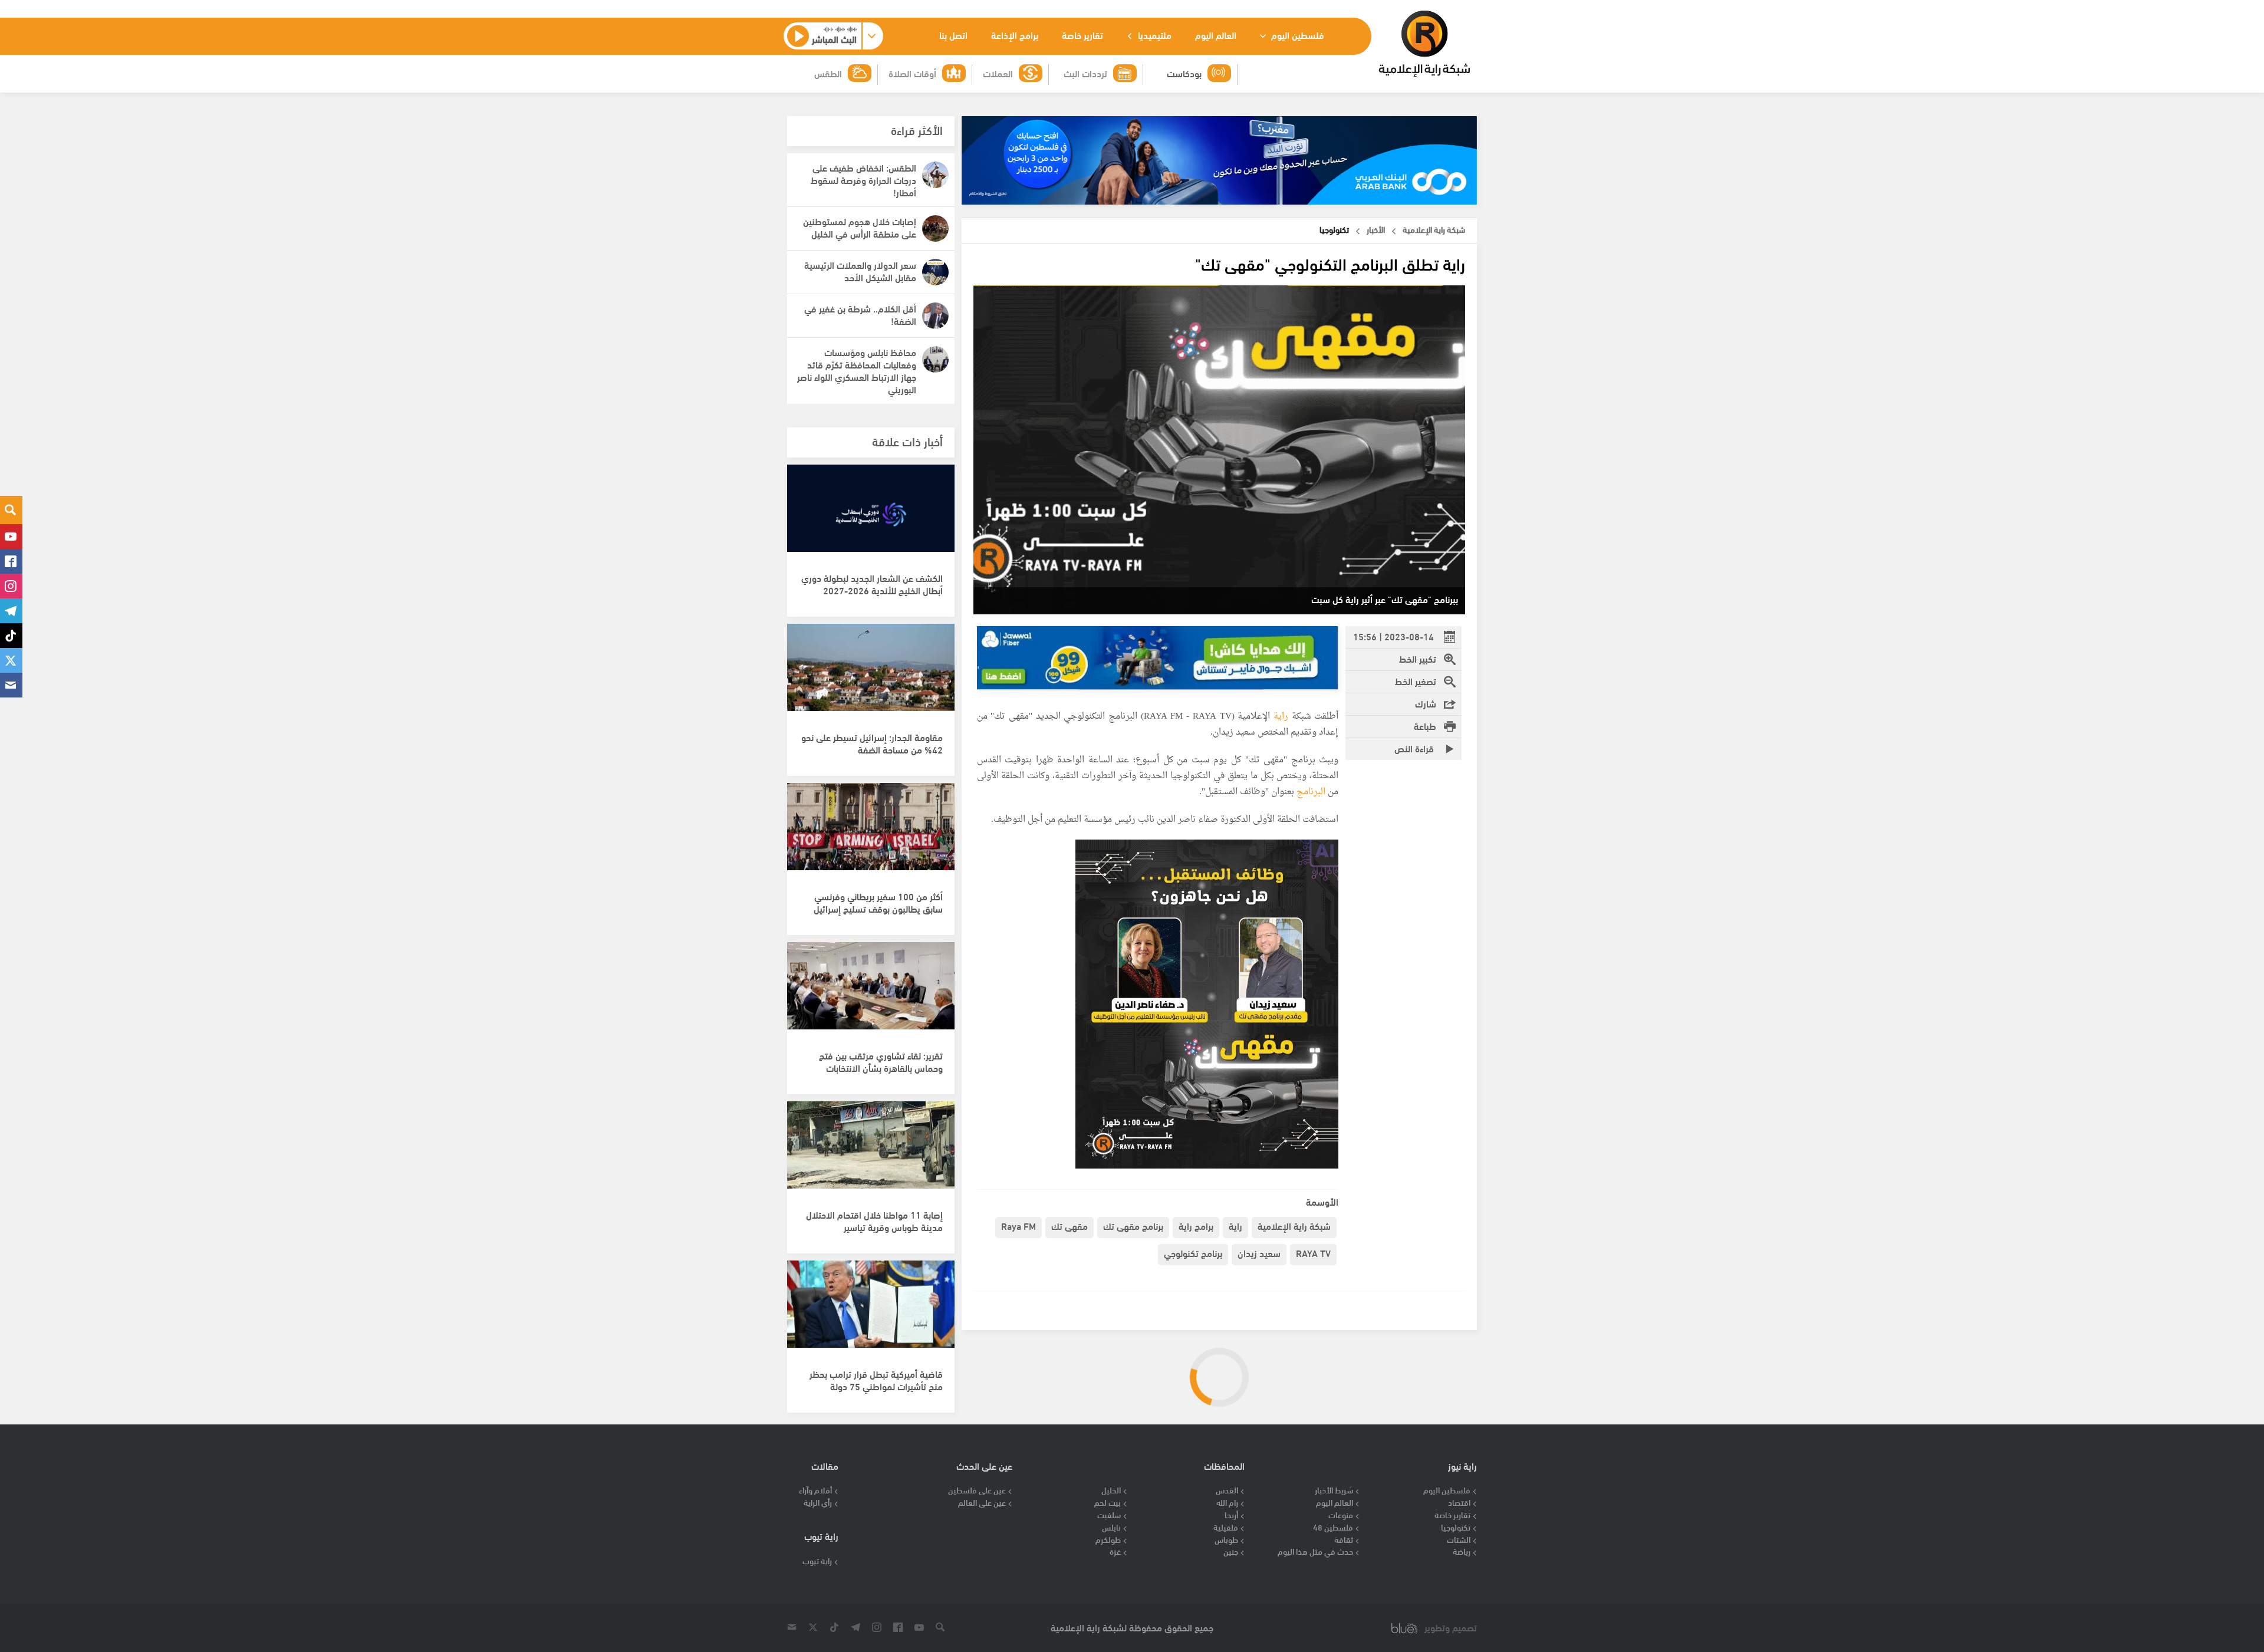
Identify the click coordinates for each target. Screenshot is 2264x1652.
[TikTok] (11, 636)
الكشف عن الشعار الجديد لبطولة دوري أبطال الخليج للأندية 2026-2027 (872, 584)
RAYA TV (1313, 1253)
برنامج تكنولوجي (1193, 1253)
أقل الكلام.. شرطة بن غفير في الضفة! (860, 314)
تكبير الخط (1418, 658)
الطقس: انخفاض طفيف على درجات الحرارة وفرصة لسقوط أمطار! (863, 180)
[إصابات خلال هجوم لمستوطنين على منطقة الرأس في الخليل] (935, 228)
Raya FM (1019, 1225)
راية (1281, 717)
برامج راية (1196, 1225)
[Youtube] (11, 537)
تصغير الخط (1416, 681)
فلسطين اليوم (1296, 34)
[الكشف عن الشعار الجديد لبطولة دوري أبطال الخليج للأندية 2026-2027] (871, 515)
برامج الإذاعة (1015, 34)
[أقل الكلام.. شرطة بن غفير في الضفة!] (935, 316)
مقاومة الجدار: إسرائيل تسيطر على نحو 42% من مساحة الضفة (872, 743)
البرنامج (1310, 792)
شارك (1426, 703)
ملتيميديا (1154, 34)
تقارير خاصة (1082, 34)
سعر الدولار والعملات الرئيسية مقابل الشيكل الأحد (860, 271)
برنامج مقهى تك (1133, 1225)
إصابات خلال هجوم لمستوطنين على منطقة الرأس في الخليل (860, 227)
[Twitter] (11, 660)
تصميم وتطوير (1451, 1628)
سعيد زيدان (1259, 1253)
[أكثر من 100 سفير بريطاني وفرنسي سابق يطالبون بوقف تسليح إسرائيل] (871, 833)
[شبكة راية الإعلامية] (1424, 44)
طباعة (1425, 725)
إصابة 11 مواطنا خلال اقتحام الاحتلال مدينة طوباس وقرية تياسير (874, 1220)
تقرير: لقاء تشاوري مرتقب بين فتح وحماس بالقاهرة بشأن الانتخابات (881, 1061)
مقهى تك (1070, 1225)
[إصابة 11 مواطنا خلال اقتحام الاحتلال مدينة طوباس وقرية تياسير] (871, 1151)
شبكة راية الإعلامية (1294, 1225)
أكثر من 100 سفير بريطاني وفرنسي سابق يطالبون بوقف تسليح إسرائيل (878, 902)
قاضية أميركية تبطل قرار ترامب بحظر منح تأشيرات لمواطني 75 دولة (876, 1380)
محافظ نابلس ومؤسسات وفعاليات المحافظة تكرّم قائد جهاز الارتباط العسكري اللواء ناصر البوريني (857, 370)
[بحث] (11, 510)
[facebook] (11, 561)
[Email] (11, 685)
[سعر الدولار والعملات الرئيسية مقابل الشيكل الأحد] (935, 272)
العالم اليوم (1216, 34)
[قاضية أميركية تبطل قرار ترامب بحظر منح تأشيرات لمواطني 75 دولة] (871, 1311)
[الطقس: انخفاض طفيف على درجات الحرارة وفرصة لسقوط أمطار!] (935, 175)
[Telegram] (11, 611)
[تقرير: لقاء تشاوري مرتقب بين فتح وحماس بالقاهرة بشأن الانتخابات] (871, 992)
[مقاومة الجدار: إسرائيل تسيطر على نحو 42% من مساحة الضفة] (871, 674)
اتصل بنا (953, 34)
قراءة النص (1415, 748)
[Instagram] (11, 586)
